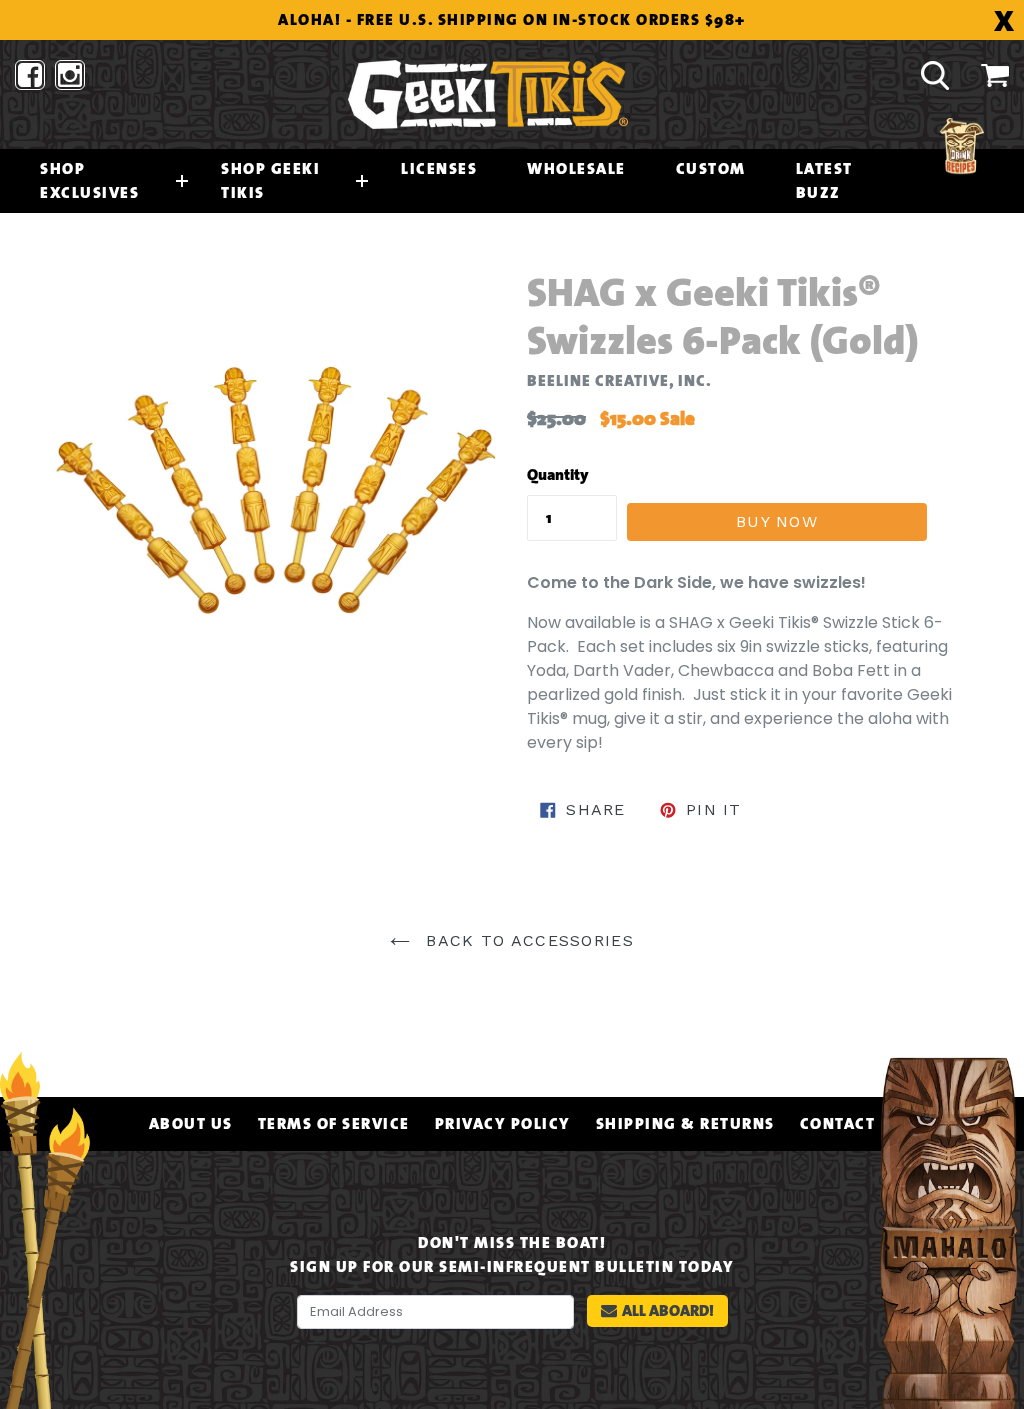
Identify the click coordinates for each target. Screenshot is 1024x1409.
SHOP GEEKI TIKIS (270, 181)
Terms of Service (334, 1124)
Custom (711, 169)
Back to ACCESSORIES (527, 940)
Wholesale (576, 169)
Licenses (439, 169)
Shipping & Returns (685, 1124)
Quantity (558, 475)
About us (191, 1124)
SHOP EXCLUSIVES (89, 181)
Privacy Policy (503, 1124)
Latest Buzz (824, 181)
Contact (838, 1124)
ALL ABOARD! (668, 1310)
